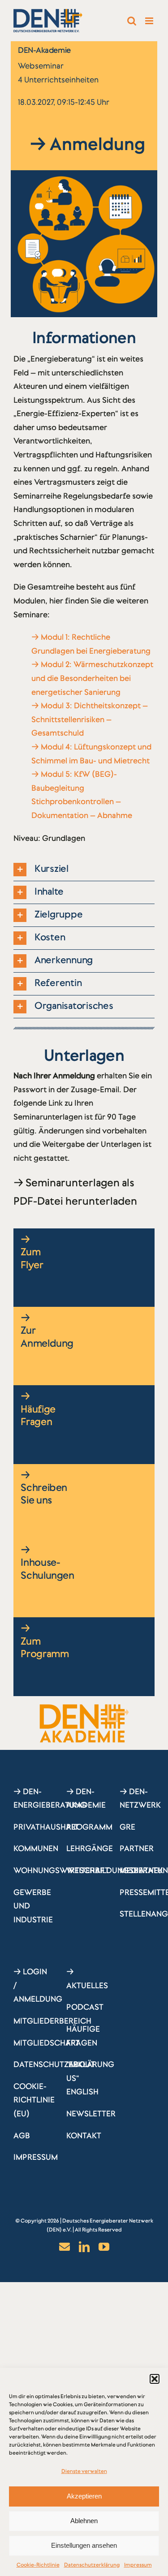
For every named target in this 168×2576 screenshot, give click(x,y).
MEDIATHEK (141, 1870)
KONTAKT (84, 2136)
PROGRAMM (89, 1827)
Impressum (138, 2565)
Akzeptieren (84, 2496)
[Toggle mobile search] (132, 21)
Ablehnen (84, 2521)
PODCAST (85, 2007)
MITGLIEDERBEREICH (52, 2021)
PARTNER (137, 1848)
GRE (127, 1827)
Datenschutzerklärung (92, 2565)
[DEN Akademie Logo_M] (84, 1708)
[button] (155, 2379)
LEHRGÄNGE (90, 1848)
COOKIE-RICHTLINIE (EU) (34, 2100)
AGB (22, 2136)
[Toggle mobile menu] (150, 21)
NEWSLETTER (91, 2114)
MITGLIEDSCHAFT (47, 2043)
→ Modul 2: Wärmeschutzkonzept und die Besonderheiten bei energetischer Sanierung (92, 678)
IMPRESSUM (36, 2157)
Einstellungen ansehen (84, 2545)
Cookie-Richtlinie (38, 2565)
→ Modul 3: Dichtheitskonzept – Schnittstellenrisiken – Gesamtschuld (90, 719)
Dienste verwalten (84, 2471)
